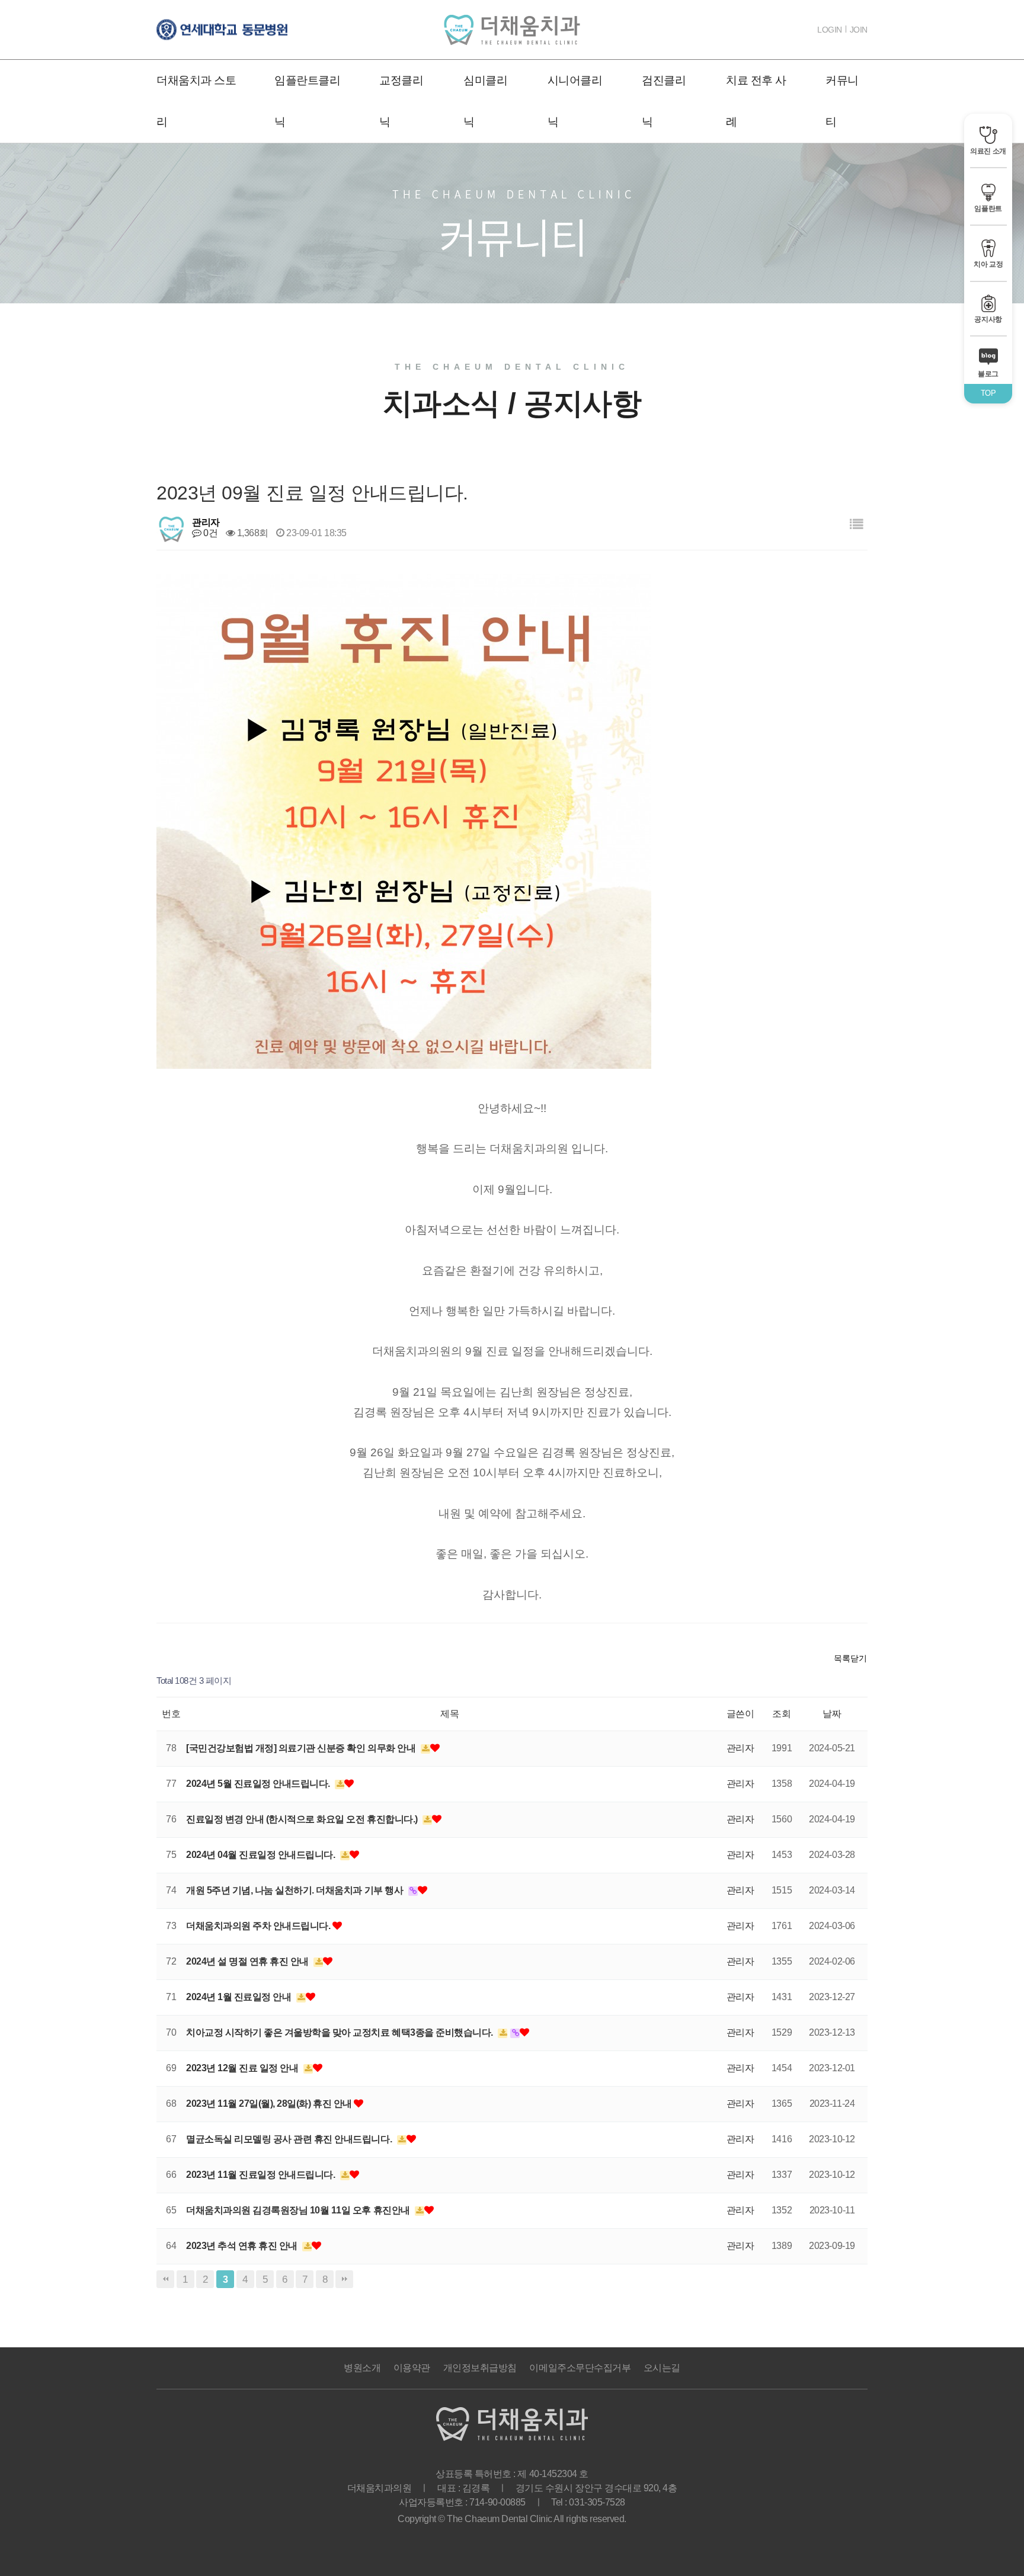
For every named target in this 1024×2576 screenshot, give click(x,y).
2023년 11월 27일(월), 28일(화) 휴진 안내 (270, 2104)
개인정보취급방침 (480, 2368)
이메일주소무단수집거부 (580, 2368)
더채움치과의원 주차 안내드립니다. (259, 1926)
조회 (781, 1714)
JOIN (859, 30)
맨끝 (344, 2279)
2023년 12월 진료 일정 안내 (243, 2068)
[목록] (856, 525)
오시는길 (662, 2368)
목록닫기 (850, 1658)
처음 (165, 2279)
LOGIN (830, 30)
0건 (209, 533)
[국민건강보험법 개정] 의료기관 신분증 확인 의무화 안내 (302, 1748)
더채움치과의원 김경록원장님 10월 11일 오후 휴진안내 (299, 2210)
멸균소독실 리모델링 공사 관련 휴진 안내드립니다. (290, 2139)
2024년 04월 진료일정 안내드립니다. (262, 1855)
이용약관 (412, 2368)
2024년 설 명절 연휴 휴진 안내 (248, 1961)
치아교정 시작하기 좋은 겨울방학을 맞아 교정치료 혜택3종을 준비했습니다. (340, 2032)
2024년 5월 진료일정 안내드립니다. (259, 1784)
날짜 (832, 1714)
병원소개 (362, 2368)
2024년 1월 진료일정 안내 (240, 1997)
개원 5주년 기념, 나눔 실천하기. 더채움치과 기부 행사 (296, 1890)
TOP (988, 393)
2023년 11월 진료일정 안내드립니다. (262, 2175)
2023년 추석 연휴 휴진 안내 (243, 2246)
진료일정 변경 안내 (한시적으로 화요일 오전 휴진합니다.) (303, 1819)
